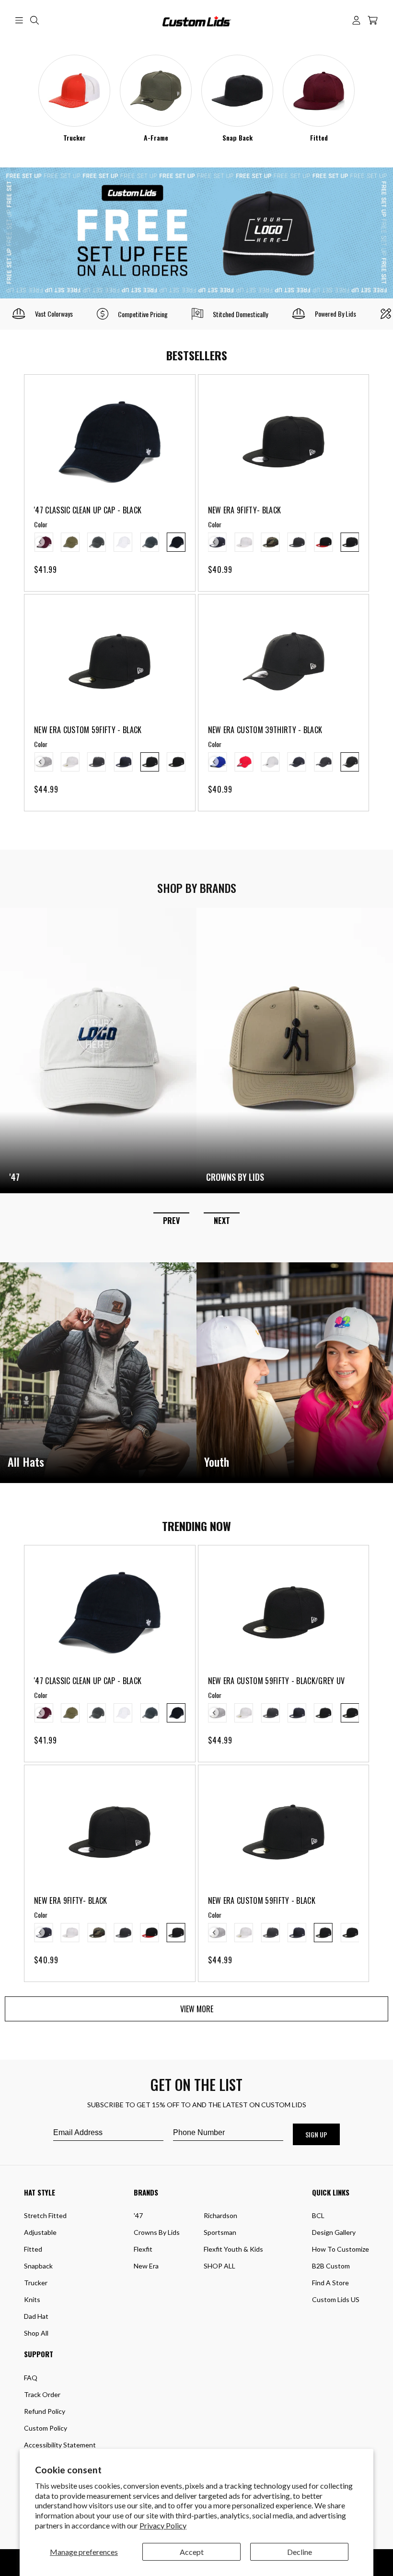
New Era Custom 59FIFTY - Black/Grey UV (277, 1681)
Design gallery (334, 2232)
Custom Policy (46, 2428)
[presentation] (40, 542)
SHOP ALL (220, 2266)
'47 (138, 2215)
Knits (32, 2299)
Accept (192, 2552)
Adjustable (40, 2232)
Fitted (319, 138)
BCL (318, 2215)
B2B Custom (331, 2266)
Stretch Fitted (45, 2215)
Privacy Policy (163, 2525)
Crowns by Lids (157, 2232)
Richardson (220, 2215)
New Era (146, 2266)
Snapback (38, 2266)
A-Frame (156, 138)
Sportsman (220, 2232)
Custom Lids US (336, 2299)
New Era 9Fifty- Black (245, 510)
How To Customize (341, 2249)
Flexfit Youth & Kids (233, 2249)
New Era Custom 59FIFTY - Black (88, 730)
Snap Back (237, 138)
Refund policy (45, 2411)
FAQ (31, 2378)
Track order (42, 2394)
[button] (19, 20)
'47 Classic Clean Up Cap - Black (88, 510)
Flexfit (143, 2249)
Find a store (330, 2283)
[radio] (70, 542)
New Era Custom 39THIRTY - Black (265, 730)
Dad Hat (36, 2316)
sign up (316, 2134)
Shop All (36, 2333)
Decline (300, 2552)
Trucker (75, 138)
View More (197, 2009)
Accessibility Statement (60, 2445)
